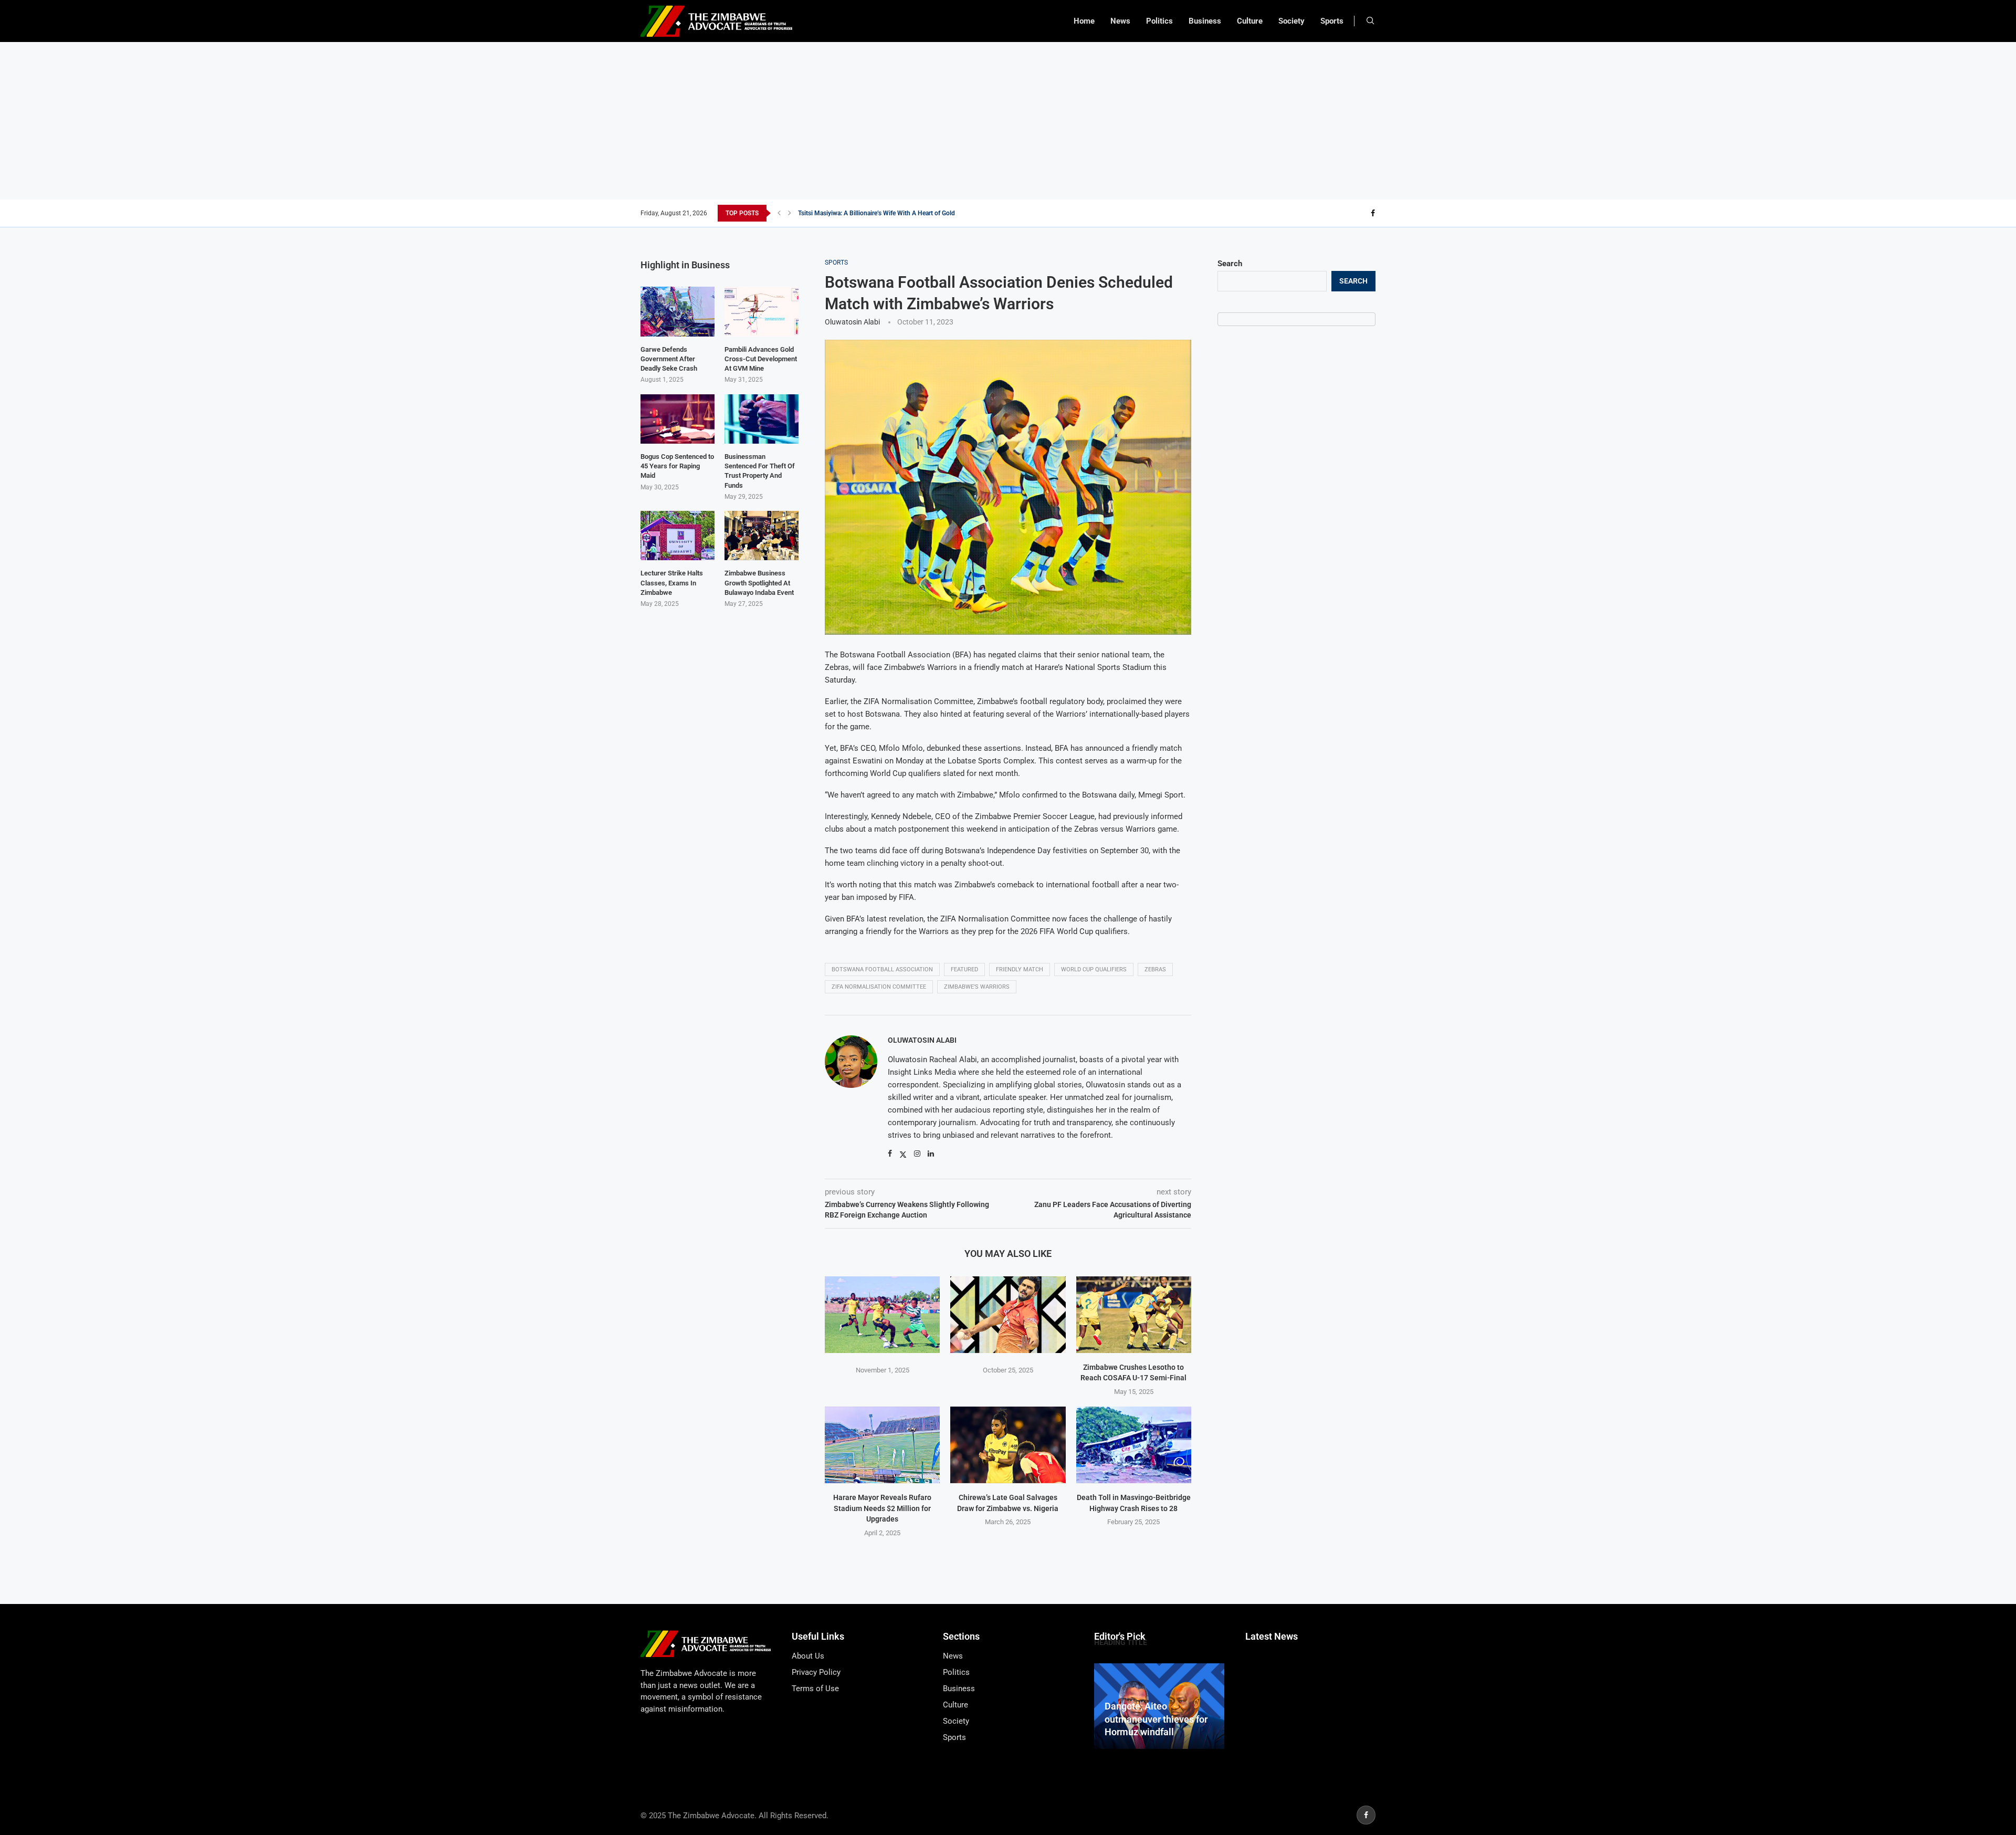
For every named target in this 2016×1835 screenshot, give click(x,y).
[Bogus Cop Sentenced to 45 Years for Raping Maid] (678, 419)
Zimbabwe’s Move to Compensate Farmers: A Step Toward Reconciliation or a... (908, 213)
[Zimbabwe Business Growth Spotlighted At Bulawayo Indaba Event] (762, 536)
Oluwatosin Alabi (852, 322)
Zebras (1155, 969)
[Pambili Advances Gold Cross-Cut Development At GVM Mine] (762, 311)
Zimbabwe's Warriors (977, 987)
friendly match (1020, 969)
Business (1205, 21)
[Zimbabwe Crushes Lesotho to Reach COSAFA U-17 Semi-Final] (1134, 1315)
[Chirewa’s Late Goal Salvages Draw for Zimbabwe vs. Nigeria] (1008, 1445)
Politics (1159, 21)
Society (1291, 21)
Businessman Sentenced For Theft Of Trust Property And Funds (760, 471)
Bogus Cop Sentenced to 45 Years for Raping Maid (677, 466)
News (1120, 21)
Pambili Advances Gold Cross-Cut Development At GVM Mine (761, 359)
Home (1084, 21)
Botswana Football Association (882, 969)
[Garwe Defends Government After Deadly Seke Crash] (678, 311)
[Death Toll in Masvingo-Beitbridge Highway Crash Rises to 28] (1134, 1445)
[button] (779, 213)
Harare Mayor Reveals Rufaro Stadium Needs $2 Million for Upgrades (882, 1508)
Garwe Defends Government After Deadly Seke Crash (669, 359)
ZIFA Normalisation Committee (879, 987)
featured (964, 969)
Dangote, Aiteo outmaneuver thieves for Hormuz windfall (1156, 1719)
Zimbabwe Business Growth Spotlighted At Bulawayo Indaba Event (759, 583)
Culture (1250, 21)
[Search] (1370, 21)
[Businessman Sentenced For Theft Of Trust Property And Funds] (762, 419)
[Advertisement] (1008, 121)
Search (1230, 264)
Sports (1332, 21)
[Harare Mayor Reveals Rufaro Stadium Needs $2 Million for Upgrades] (882, 1445)
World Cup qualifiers (1094, 969)
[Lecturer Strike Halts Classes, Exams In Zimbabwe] (678, 536)
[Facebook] (1373, 213)
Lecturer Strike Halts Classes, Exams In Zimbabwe (672, 583)
